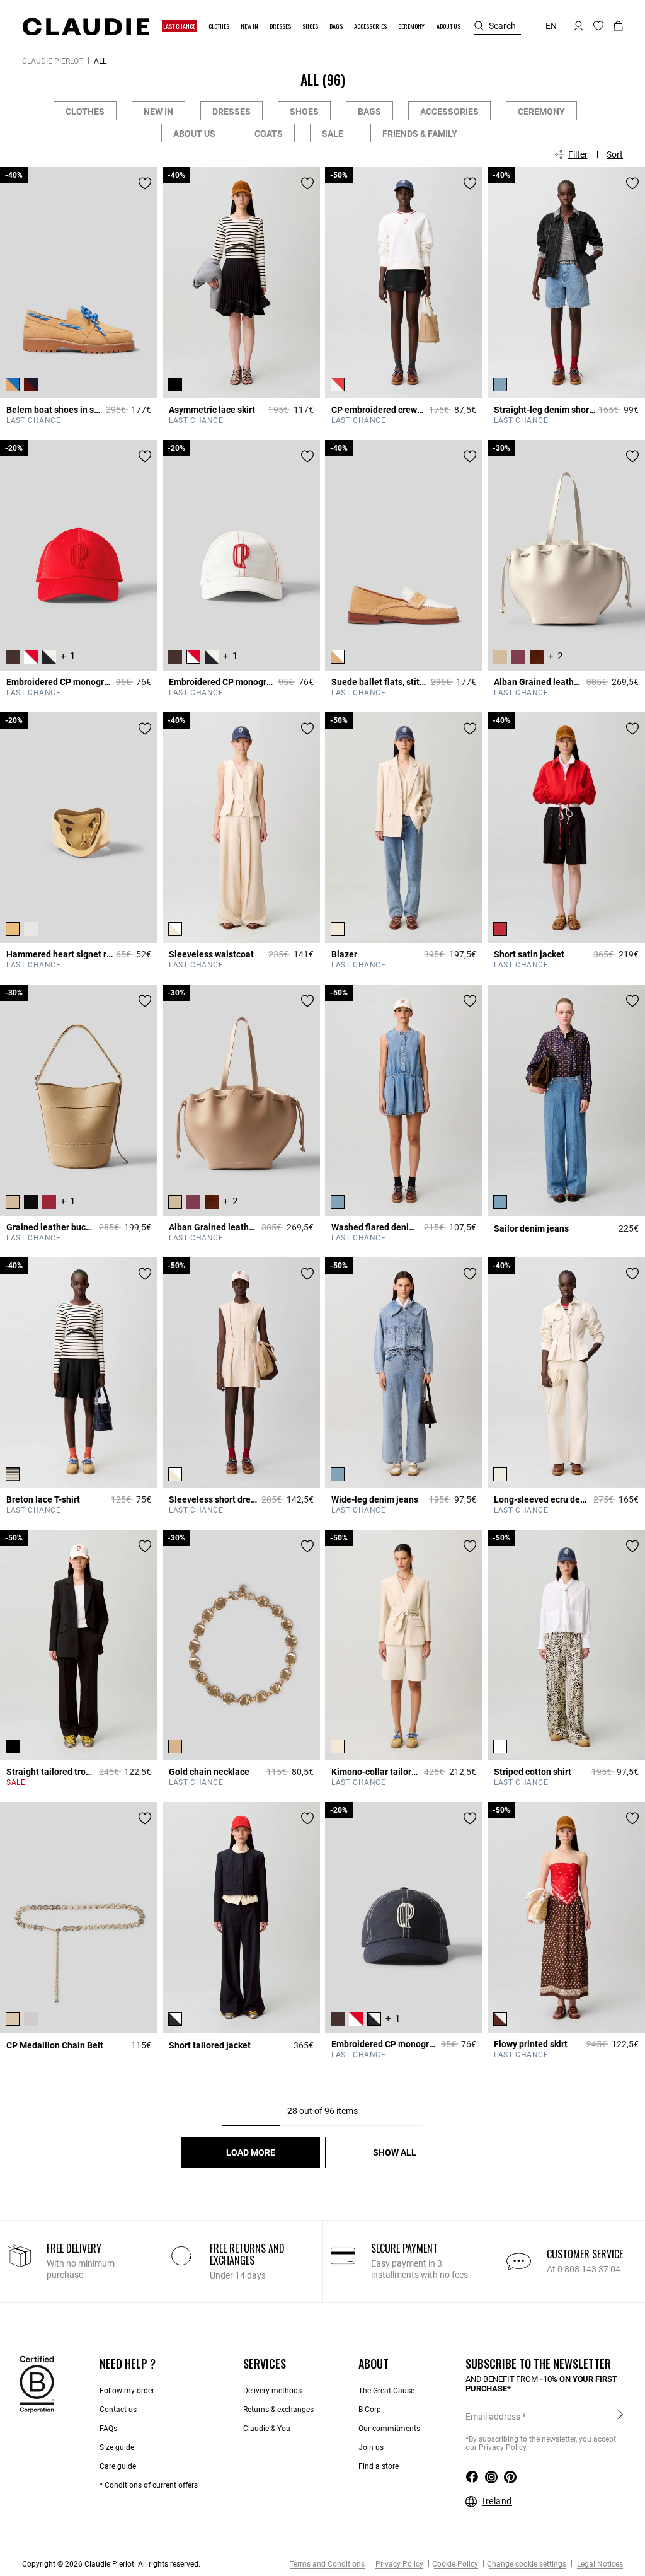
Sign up (620, 2416)
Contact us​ (118, 2410)
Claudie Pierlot (53, 61)
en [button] (551, 26)
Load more (251, 2152)
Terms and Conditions (327, 2564)
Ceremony (541, 112)
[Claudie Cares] (37, 2384)
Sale (333, 134)
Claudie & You (267, 2429)
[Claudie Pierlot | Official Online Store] (86, 26)
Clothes (85, 112)
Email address (493, 2417)
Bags (369, 112)
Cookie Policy (455, 2564)
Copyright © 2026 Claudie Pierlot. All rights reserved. (111, 2564)
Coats (269, 134)
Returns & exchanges (278, 2410)
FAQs (108, 2429)
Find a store (379, 2466)
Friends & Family (420, 134)
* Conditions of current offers (149, 2485)
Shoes (304, 112)
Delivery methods (272, 2391)
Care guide (118, 2466)
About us (194, 134)
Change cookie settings (527, 2564)
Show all (395, 2152)
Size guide (117, 2447)
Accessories (449, 112)
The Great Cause (386, 2391)
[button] (180, 26)
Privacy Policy (398, 2564)
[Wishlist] (145, 183)
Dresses (231, 112)
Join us (371, 2447)
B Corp (370, 2410)
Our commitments (389, 2429)
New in (158, 112)
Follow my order (127, 2391)
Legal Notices (599, 2564)
